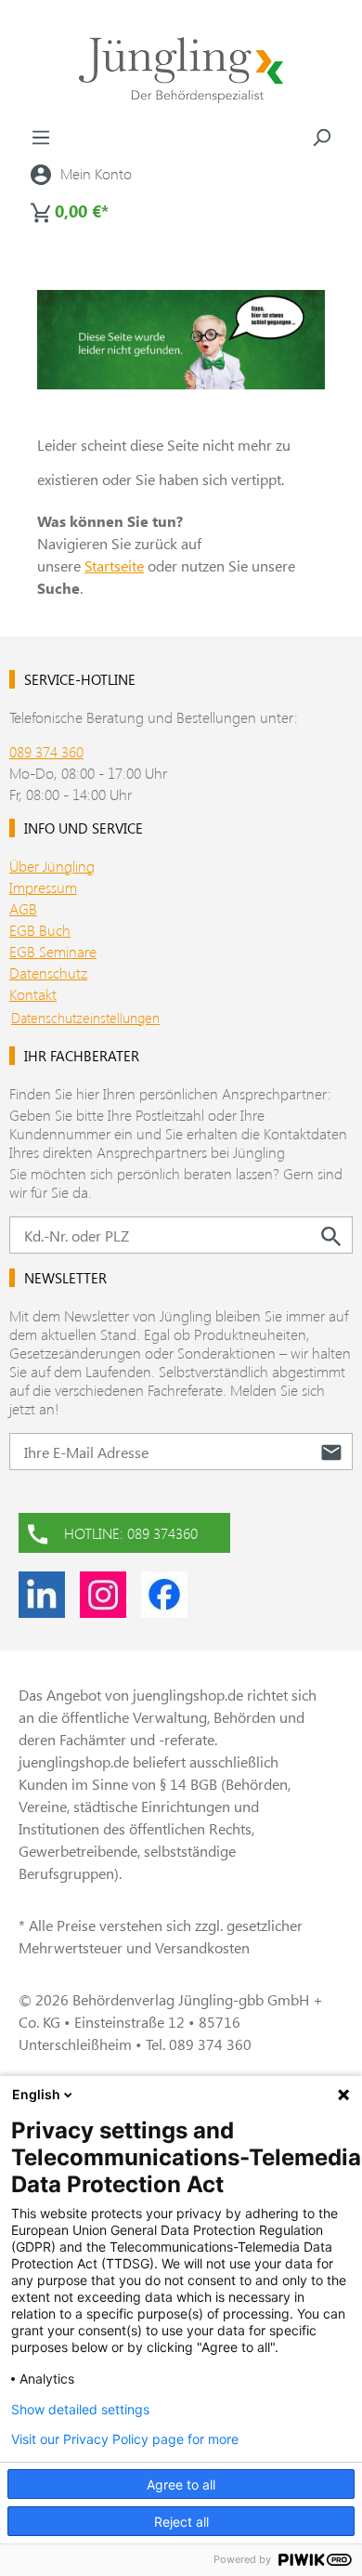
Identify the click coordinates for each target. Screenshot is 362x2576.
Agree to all (181, 2484)
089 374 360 (46, 751)
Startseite (114, 565)
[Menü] (41, 137)
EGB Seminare (53, 951)
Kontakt (33, 994)
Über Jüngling (52, 866)
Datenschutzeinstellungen (85, 1018)
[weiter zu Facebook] (164, 1595)
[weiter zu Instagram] (103, 1595)
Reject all (181, 2522)
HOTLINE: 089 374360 (131, 1533)
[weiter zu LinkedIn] (42, 1595)
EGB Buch (40, 930)
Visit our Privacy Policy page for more (125, 2439)
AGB (23, 908)
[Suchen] (321, 137)
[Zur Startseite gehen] (181, 70)
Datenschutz (48, 973)
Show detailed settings (80, 2410)
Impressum (43, 887)
